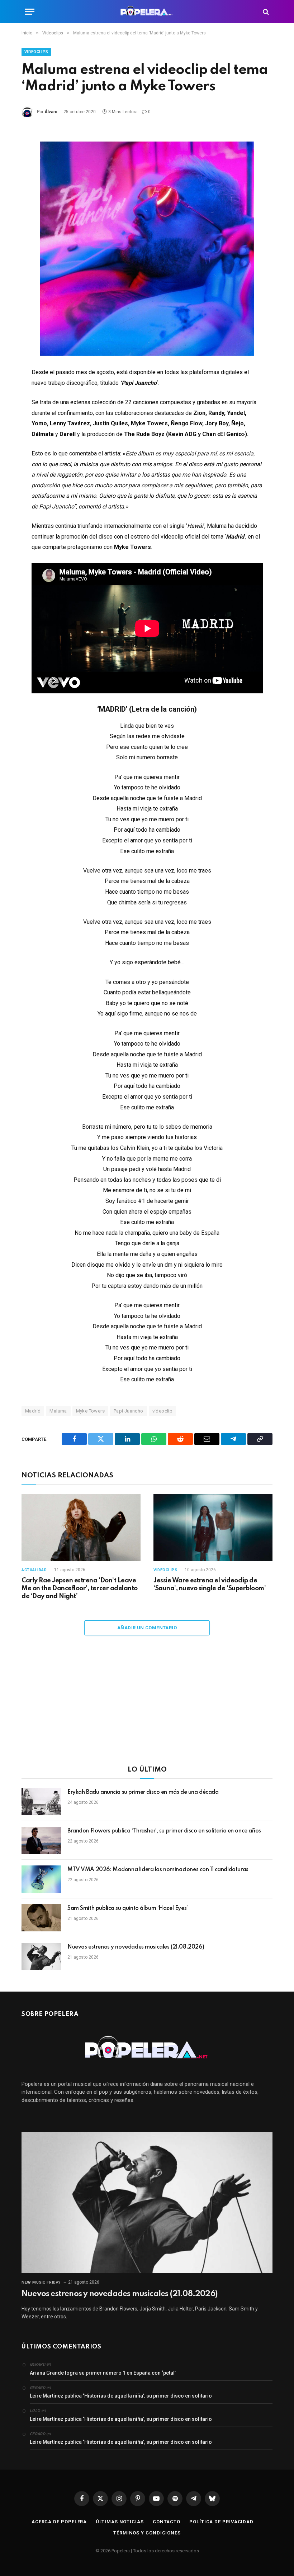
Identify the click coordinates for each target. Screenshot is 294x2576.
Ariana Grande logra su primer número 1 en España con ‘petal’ (103, 2373)
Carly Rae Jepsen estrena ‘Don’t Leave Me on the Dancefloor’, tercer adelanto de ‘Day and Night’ (80, 1588)
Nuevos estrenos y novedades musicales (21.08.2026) (136, 1947)
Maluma (58, 1411)
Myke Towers (90, 1411)
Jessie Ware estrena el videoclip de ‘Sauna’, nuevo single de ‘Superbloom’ (210, 1585)
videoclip (163, 1411)
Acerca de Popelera (59, 2522)
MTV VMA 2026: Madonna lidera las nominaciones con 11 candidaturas (158, 1870)
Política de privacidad (221, 2522)
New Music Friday (41, 2282)
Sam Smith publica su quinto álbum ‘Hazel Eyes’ (128, 1908)
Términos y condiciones (147, 2533)
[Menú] (30, 12)
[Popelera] (147, 12)
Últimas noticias (120, 2522)
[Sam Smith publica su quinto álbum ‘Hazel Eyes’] (41, 1918)
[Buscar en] (265, 12)
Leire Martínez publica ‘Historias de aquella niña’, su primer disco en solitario (121, 2396)
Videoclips (36, 52)
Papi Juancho (129, 1411)
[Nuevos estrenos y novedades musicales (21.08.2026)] (41, 1956)
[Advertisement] (147, 1705)
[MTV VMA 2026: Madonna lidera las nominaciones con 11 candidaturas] (41, 1879)
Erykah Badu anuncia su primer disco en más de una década (143, 1792)
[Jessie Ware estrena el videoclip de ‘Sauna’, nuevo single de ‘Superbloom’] (213, 1527)
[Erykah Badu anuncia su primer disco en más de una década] (41, 1802)
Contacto (167, 2522)
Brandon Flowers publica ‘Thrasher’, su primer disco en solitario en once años (164, 1831)
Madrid (33, 1411)
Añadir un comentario (147, 1628)
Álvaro (51, 112)
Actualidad (34, 1570)
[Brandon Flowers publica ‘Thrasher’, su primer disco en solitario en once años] (41, 1840)
